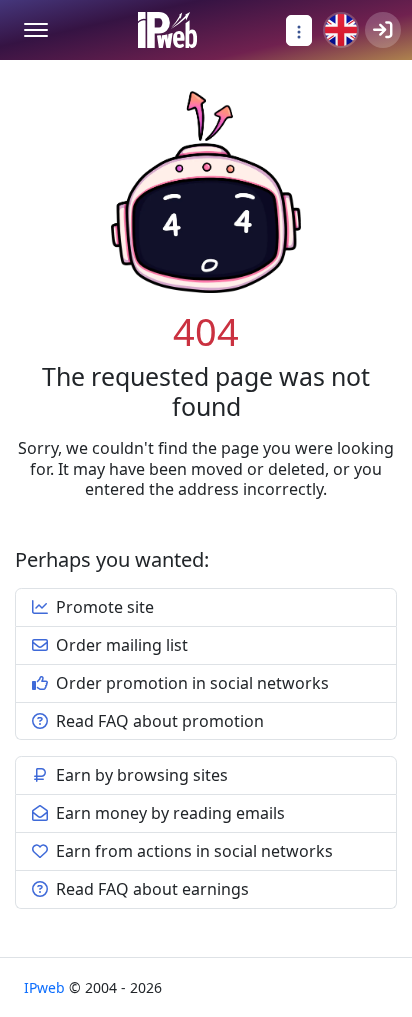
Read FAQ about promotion (158, 721)
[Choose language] (341, 30)
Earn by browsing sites (140, 775)
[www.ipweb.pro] (167, 30)
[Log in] (383, 30)
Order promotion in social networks (190, 683)
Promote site (103, 607)
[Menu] (36, 30)
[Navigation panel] (299, 30)
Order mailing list (120, 645)
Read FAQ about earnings (150, 889)
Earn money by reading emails (168, 813)
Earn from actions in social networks (192, 851)
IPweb (46, 987)
